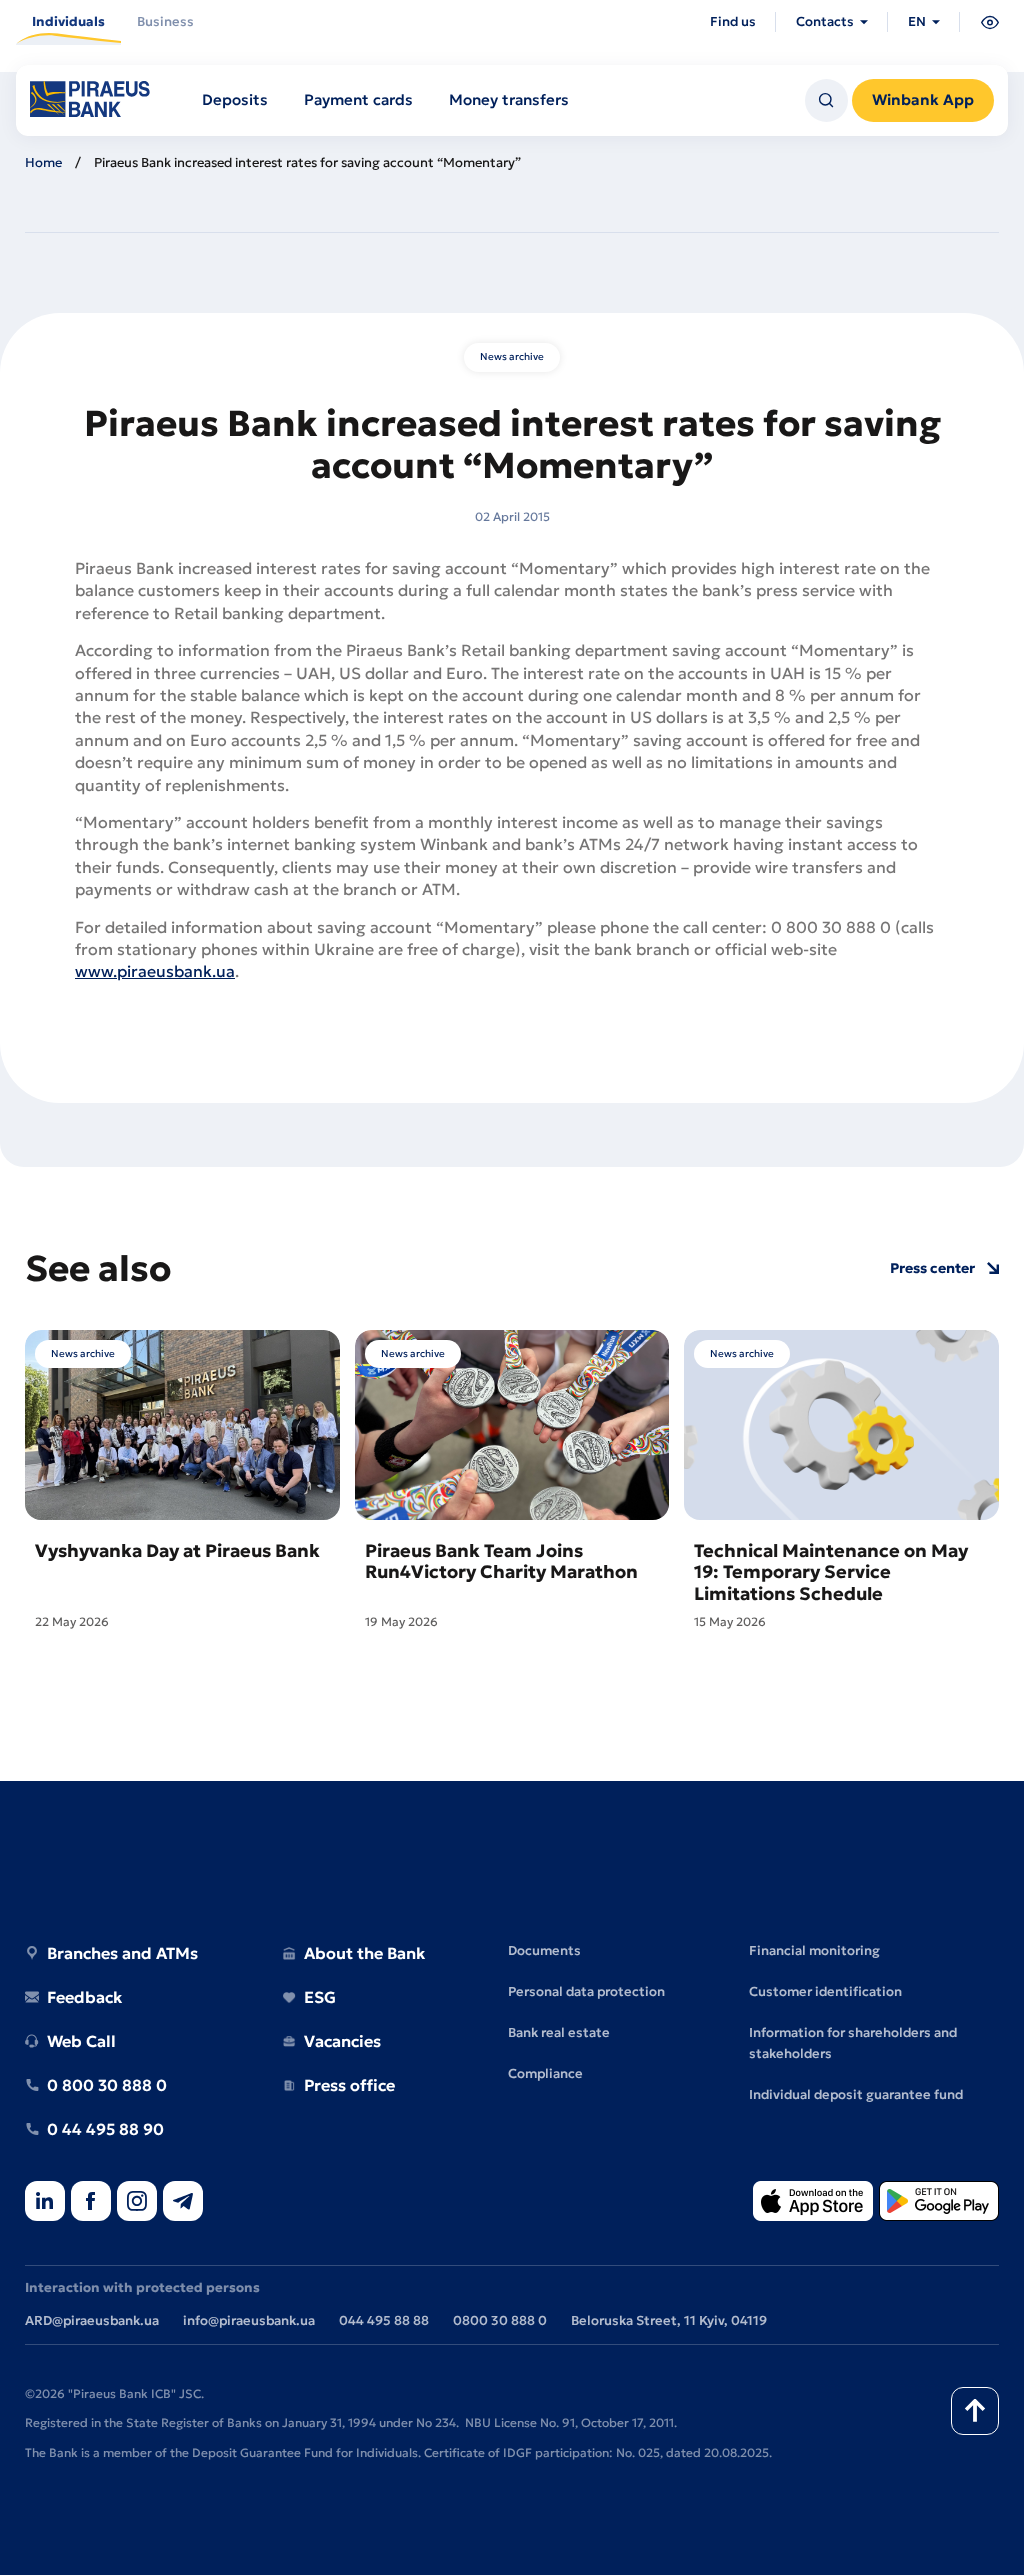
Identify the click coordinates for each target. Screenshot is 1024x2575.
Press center (932, 1268)
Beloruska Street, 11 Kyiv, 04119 (669, 2320)
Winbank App (923, 99)
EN (917, 21)
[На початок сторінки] (975, 2411)
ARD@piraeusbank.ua (92, 2320)
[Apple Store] (813, 2202)
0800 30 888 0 (500, 2320)
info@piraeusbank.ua (249, 2320)
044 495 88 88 (384, 2320)
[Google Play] (939, 2202)
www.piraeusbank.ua (155, 971)
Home (43, 162)
